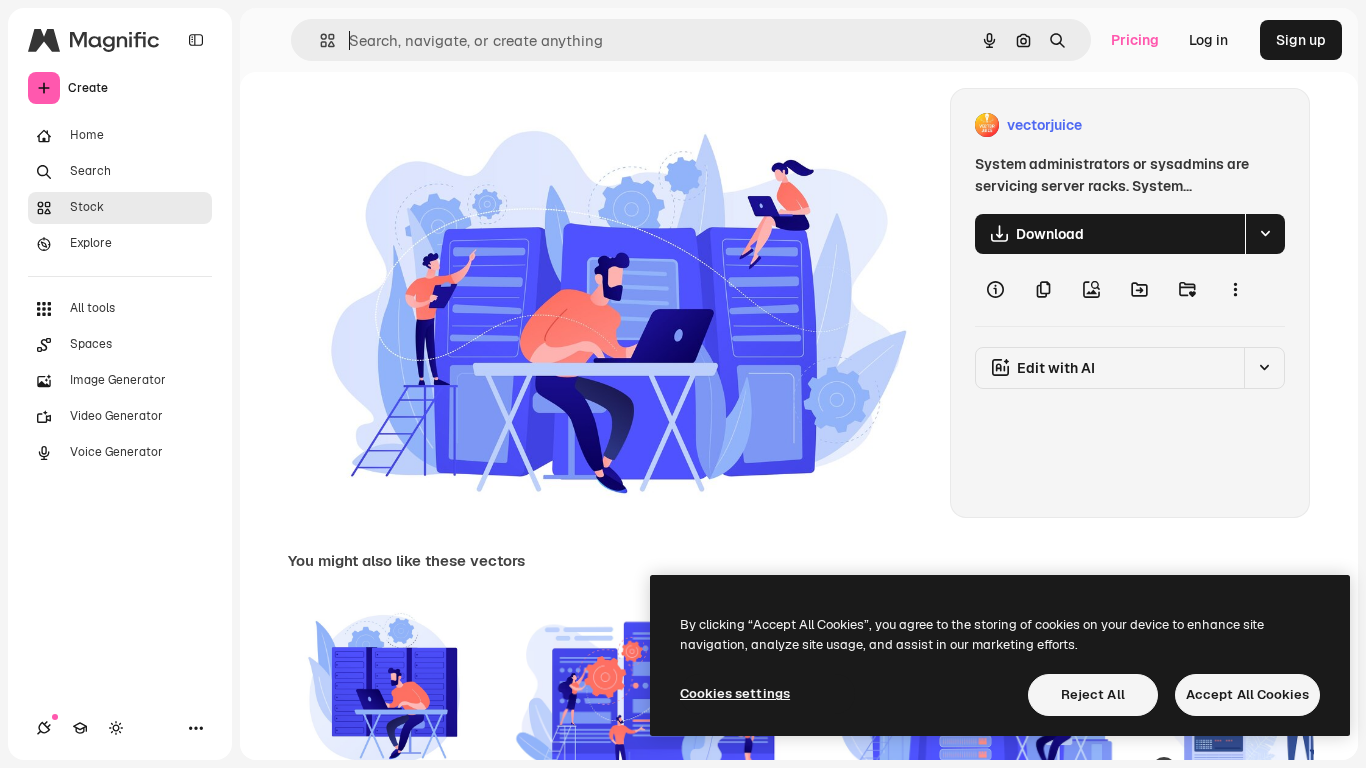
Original (416, 125)
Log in (1208, 40)
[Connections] (44, 728)
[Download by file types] (1265, 234)
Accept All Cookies (1247, 694)
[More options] (1235, 290)
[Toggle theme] (116, 728)
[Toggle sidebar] (196, 40)
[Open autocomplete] (319, 40)
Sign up (1301, 40)
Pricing (1135, 40)
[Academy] (80, 728)
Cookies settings (735, 693)
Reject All (1093, 694)
